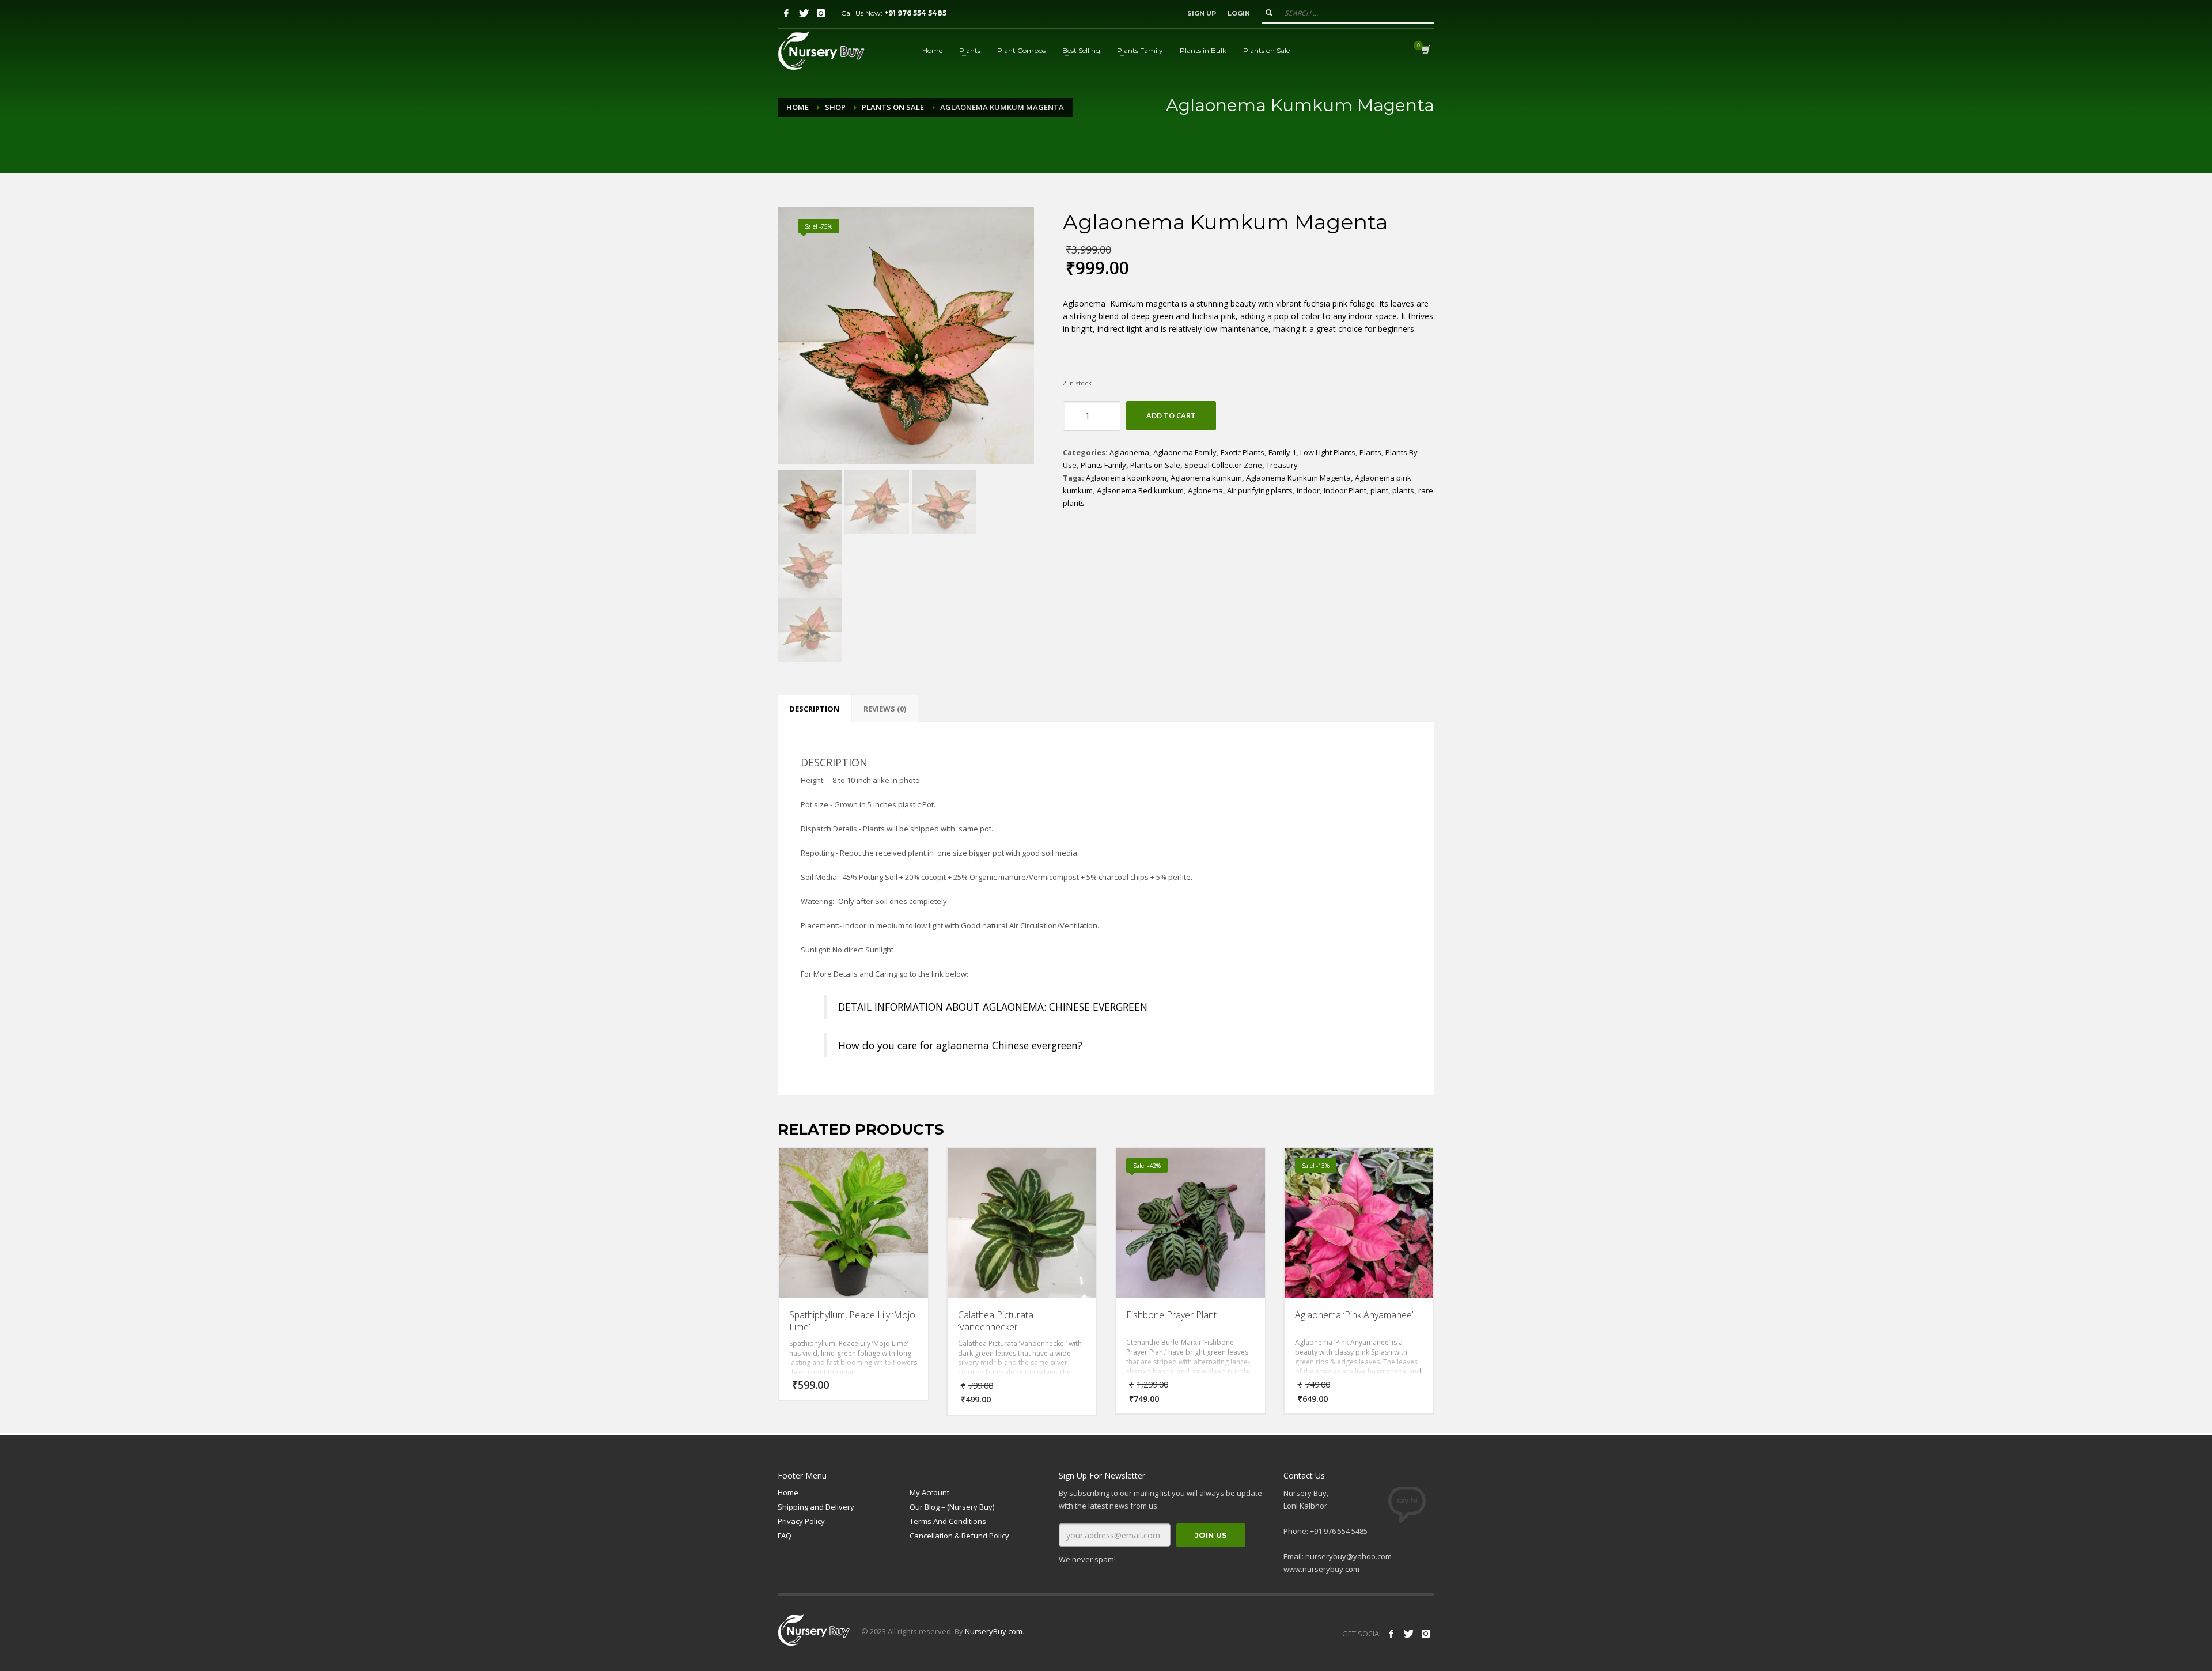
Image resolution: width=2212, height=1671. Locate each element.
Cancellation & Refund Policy (959, 1536)
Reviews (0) (885, 709)
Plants (1370, 452)
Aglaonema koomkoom (1126, 478)
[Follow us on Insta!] (1426, 1634)
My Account (929, 1492)
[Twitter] (804, 13)
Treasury (1282, 465)
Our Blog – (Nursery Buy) (952, 1507)
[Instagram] (821, 13)
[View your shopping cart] (1425, 51)
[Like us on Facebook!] (1391, 1634)
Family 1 (1282, 452)
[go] (1269, 13)
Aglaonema (1129, 452)
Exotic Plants (1243, 452)
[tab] (814, 709)
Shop (835, 107)
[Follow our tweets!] (1408, 1634)
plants (1403, 490)
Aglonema (1205, 490)
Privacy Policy (801, 1521)
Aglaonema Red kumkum (1140, 490)
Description (814, 709)
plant (1379, 490)
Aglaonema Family (1185, 452)
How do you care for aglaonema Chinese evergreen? (960, 1045)
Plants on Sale (893, 107)
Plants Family (1103, 465)
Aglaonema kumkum (1206, 478)
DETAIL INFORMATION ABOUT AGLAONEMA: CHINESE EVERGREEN (993, 1007)
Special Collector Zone (1223, 465)
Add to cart (1171, 415)
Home (798, 107)
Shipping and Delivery (816, 1507)
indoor (1308, 490)
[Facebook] (786, 13)
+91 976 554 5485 (915, 13)
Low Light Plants (1328, 452)
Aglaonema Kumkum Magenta (1298, 478)
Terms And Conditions (948, 1521)
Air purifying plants (1260, 490)
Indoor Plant (1345, 490)
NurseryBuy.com (994, 1631)
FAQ (785, 1536)
